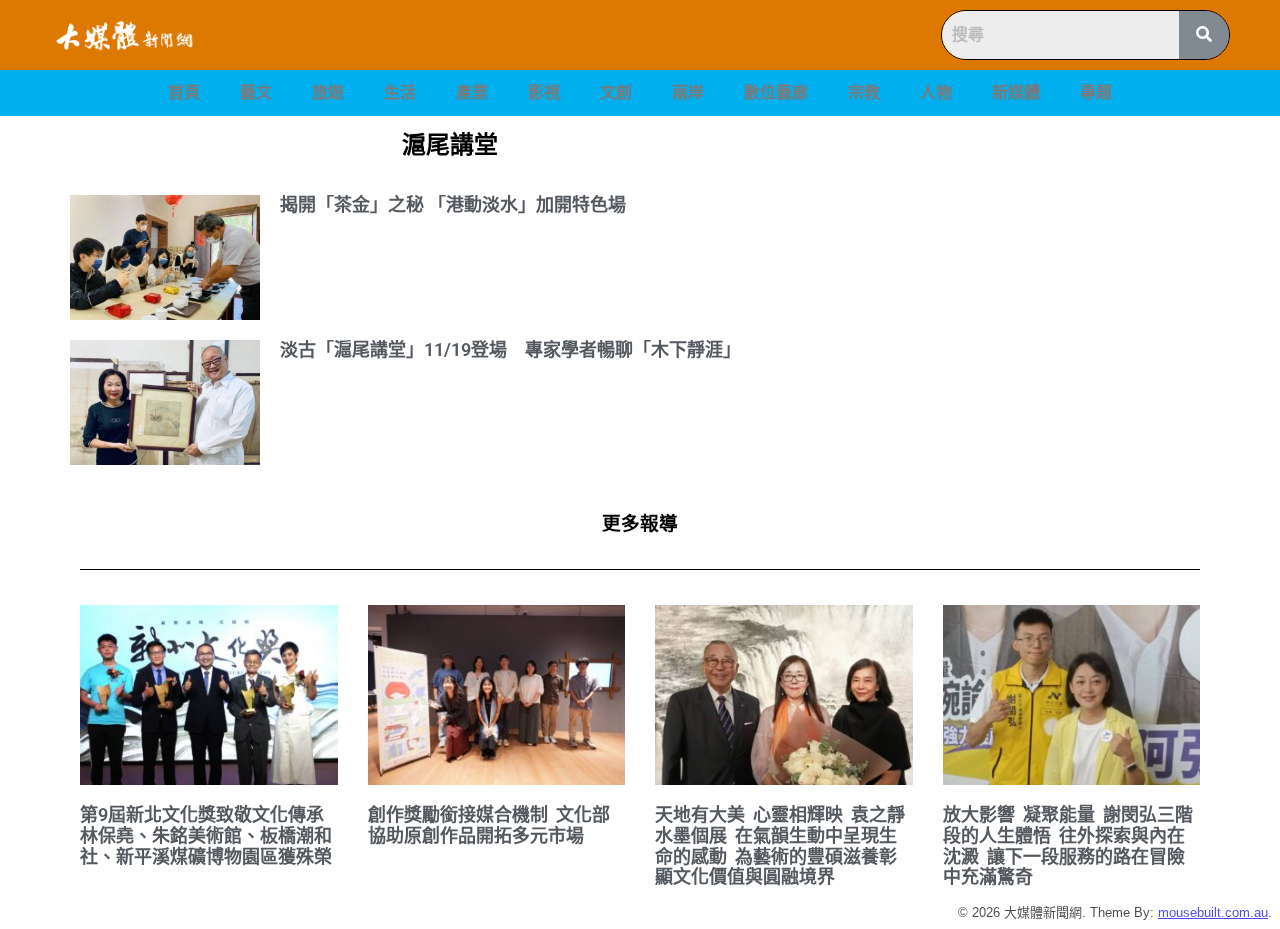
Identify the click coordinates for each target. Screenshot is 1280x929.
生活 (400, 92)
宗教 (864, 92)
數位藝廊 (776, 92)
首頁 (184, 92)
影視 (544, 92)
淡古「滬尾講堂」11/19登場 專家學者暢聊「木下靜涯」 (510, 349)
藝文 (256, 92)
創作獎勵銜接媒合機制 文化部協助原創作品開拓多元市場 (489, 825)
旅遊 (328, 92)
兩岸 (688, 92)
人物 (936, 92)
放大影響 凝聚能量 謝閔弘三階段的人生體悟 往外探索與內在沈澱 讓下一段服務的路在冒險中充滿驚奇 (1068, 845)
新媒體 (1016, 92)
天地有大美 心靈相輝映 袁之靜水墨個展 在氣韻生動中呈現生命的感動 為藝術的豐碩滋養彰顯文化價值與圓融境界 (780, 845)
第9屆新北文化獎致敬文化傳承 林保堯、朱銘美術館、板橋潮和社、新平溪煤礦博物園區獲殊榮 (206, 835)
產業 (472, 92)
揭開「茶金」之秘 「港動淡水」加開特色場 (453, 204)
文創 (616, 92)
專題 (1096, 92)
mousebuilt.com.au (1213, 912)
